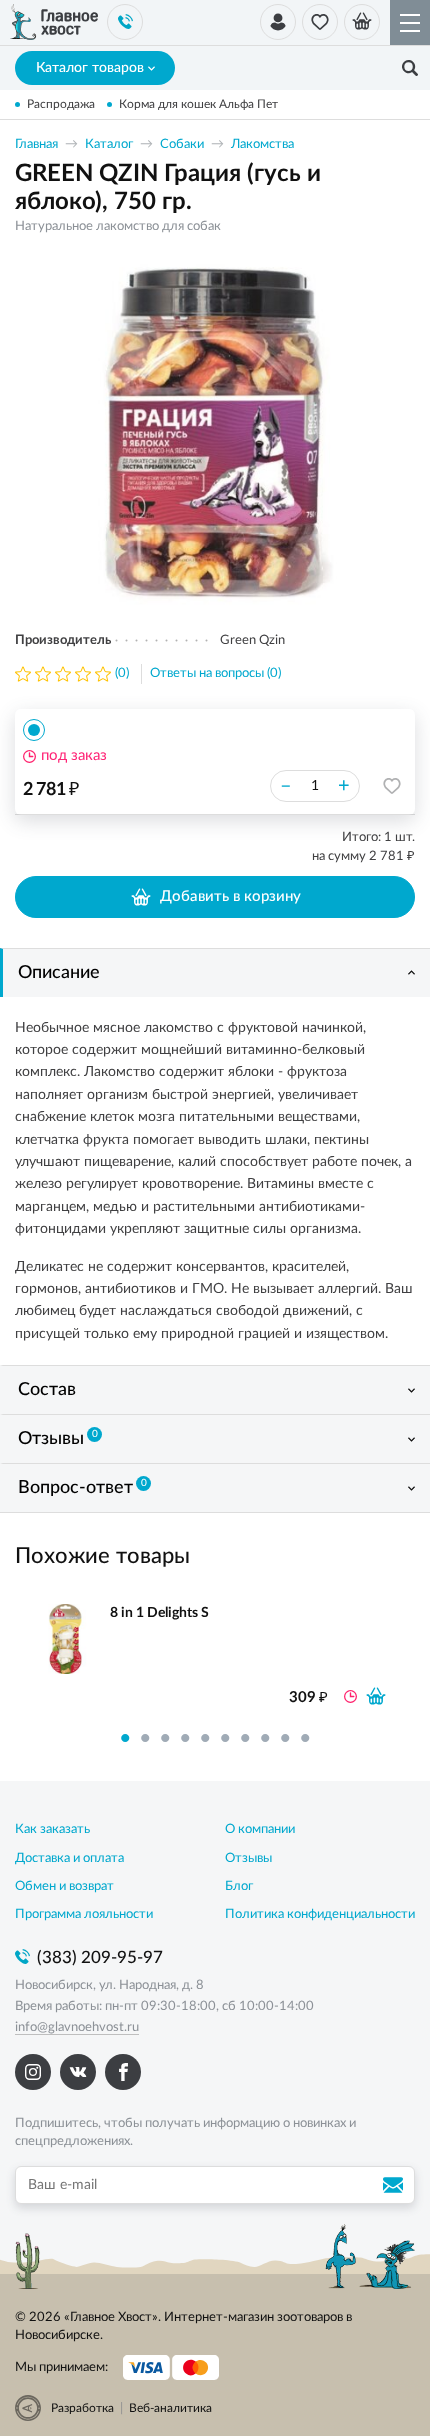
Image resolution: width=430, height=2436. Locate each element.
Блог (239, 1886)
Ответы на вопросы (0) (215, 673)
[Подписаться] (396, 2185)
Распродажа (61, 104)
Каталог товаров (90, 68)
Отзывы (58, 1439)
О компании (260, 1829)
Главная (36, 144)
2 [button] (145, 1738)
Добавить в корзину (230, 896)
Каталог (109, 144)
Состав (47, 1390)
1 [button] (125, 1738)
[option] (215, 433)
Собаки (182, 144)
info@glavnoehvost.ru (77, 2027)
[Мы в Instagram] (33, 2072)
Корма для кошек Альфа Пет (198, 104)
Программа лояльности (84, 1914)
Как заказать (52, 1829)
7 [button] (245, 1738)
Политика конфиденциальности (320, 1914)
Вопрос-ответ (82, 1488)
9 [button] (285, 1738)
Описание (59, 973)
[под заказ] (376, 1696)
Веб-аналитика (170, 2408)
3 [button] (165, 1738)
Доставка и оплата (69, 1858)
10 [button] (305, 1738)
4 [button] (185, 1738)
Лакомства (262, 144)
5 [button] (205, 1738)
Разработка (82, 2408)
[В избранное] (392, 786)
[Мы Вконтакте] (78, 2072)
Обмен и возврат (64, 1886)
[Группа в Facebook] (123, 2072)
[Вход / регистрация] (278, 22)
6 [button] (225, 1738)
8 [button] (265, 1738)
